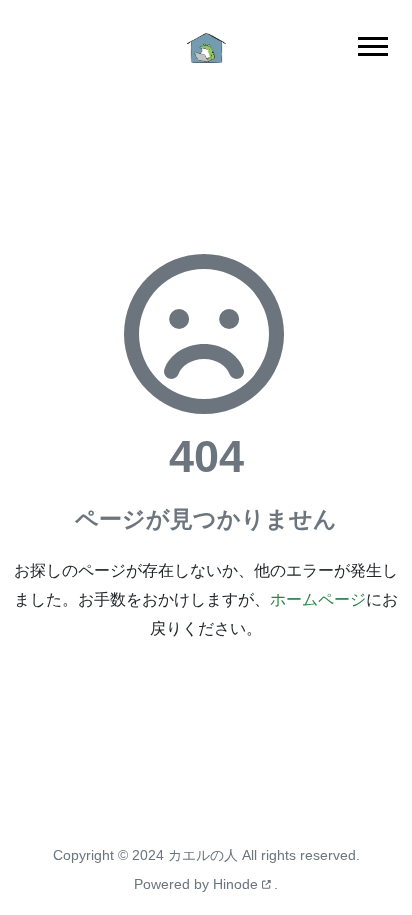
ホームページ (318, 599)
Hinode (237, 884)
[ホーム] (206, 46)
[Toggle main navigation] (373, 46)
